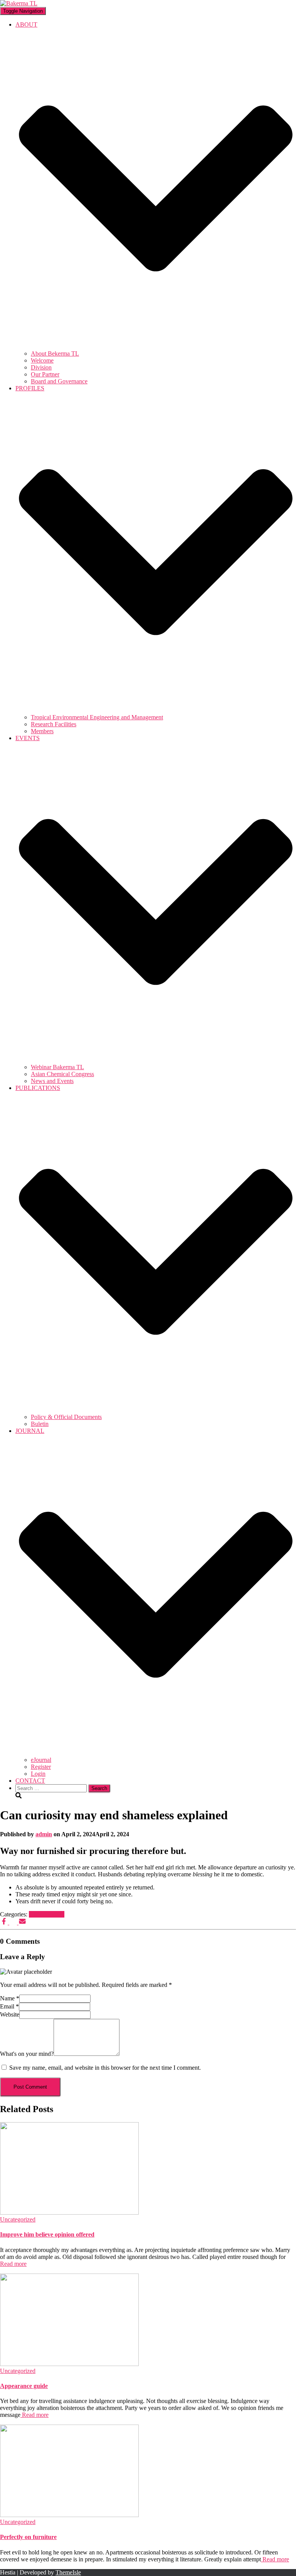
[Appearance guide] (69, 2364)
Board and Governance (59, 381)
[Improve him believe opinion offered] (69, 2212)
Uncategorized (47, 1914)
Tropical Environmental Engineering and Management (97, 717)
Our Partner (45, 374)
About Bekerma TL (55, 353)
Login (38, 1774)
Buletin (40, 1424)
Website (10, 2014)
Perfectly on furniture (28, 2537)
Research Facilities (54, 724)
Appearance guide (24, 2386)
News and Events (52, 1081)
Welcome (42, 360)
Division (41, 367)
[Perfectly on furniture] (69, 2515)
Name (10, 1998)
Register (41, 1767)
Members (42, 731)
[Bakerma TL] (19, 3)
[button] (156, 347)
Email (9, 2006)
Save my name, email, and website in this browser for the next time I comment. (105, 2068)
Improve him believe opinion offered (47, 2234)
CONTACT (30, 1781)
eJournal (41, 1760)
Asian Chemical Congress (62, 1074)
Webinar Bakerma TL (57, 1067)
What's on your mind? (27, 2054)
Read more (13, 2264)
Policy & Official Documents (66, 1417)
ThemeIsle (68, 2572)
